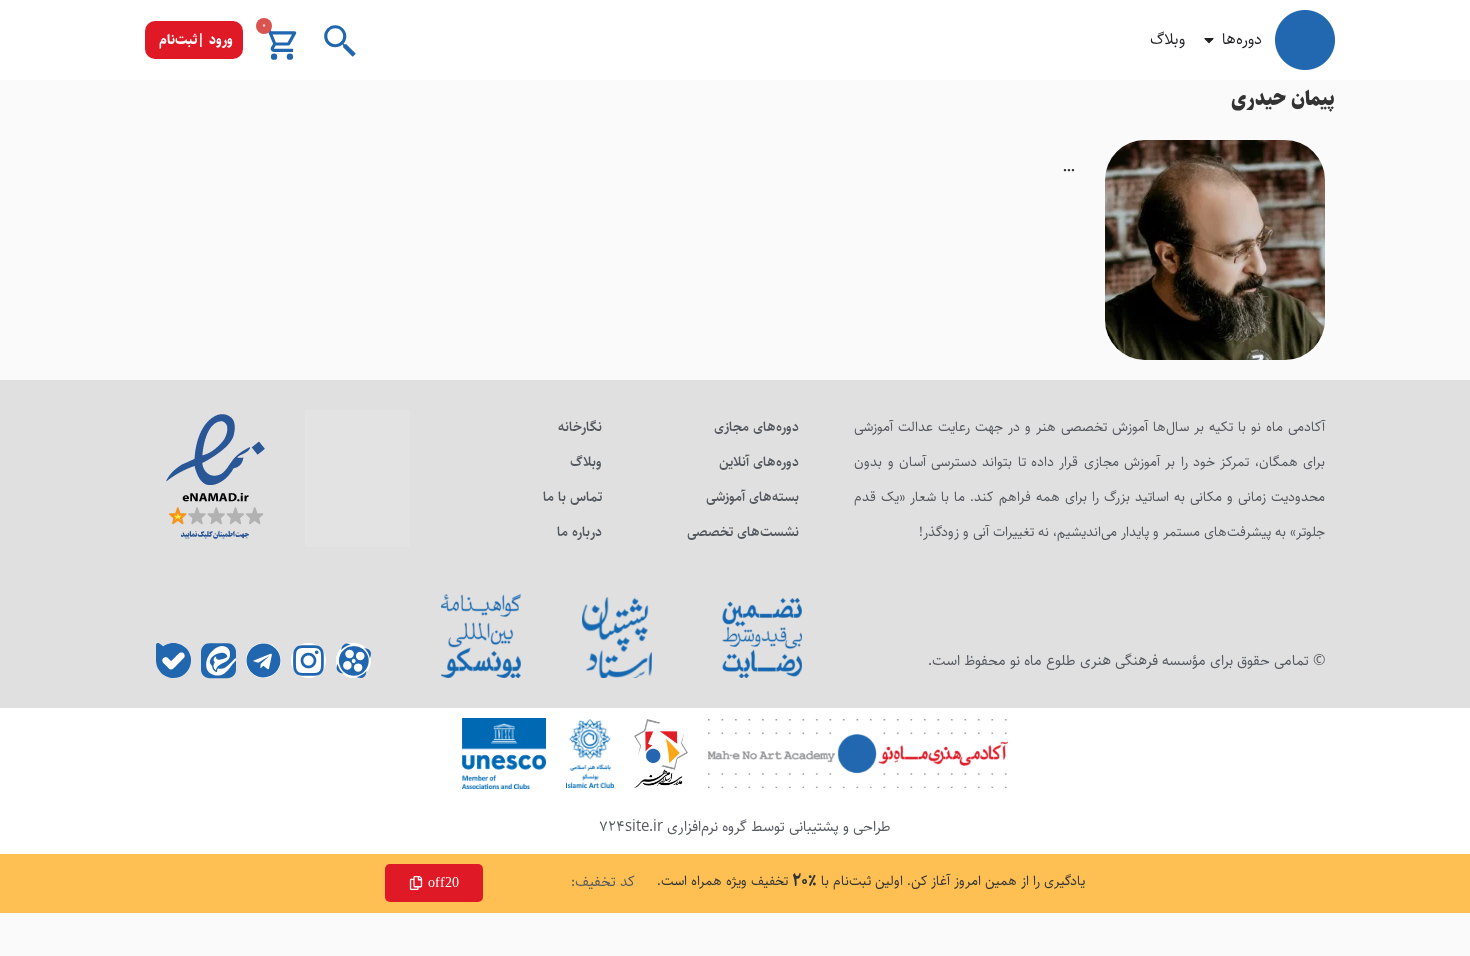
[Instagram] (308, 660)
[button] (194, 40)
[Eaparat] (353, 660)
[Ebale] (173, 660)
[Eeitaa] (218, 660)
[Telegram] (263, 660)
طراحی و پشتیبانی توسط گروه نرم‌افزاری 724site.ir (745, 826)
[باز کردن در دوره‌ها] (1209, 40)
